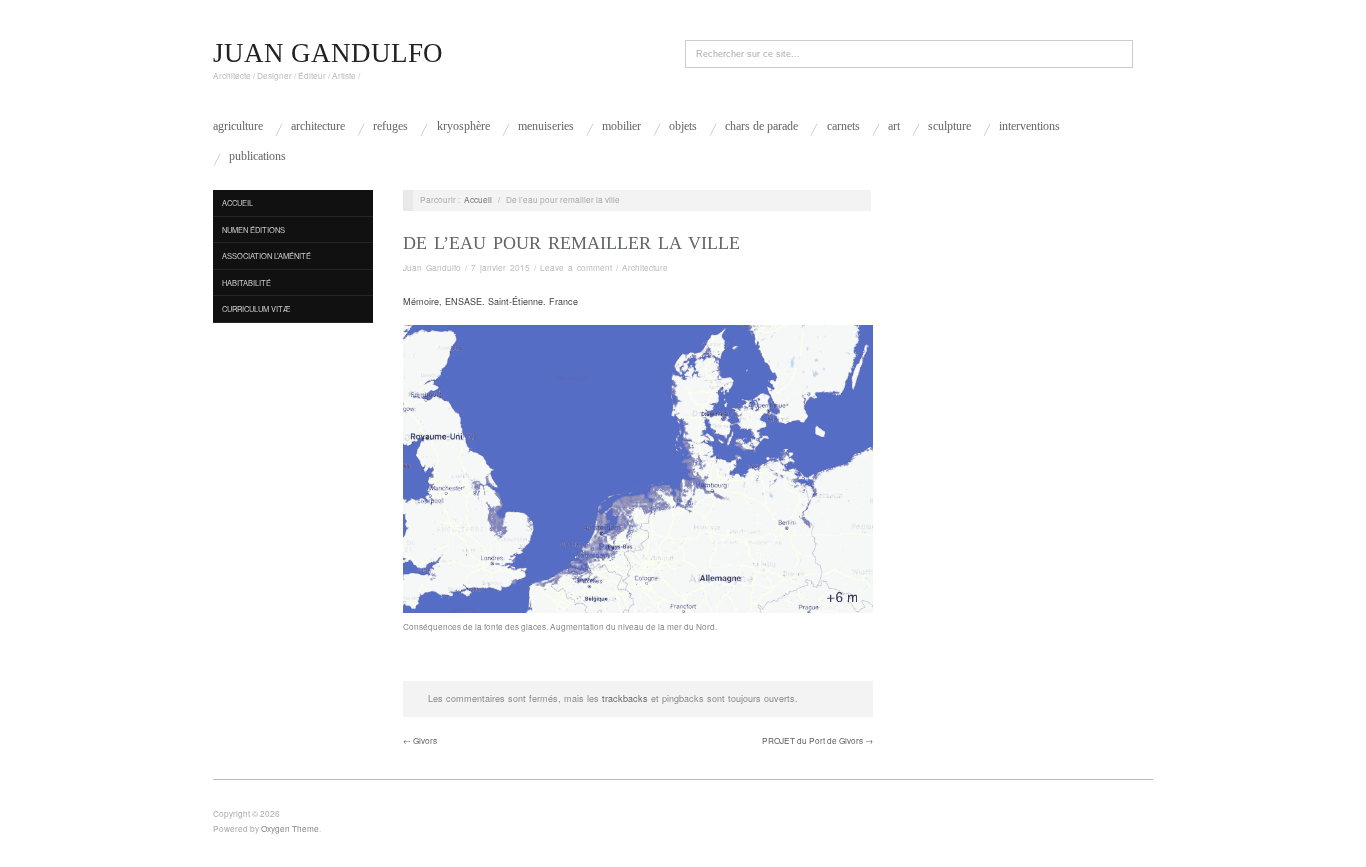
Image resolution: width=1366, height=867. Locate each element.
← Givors (420, 740)
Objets (683, 126)
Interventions (1029, 126)
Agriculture (238, 126)
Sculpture (949, 126)
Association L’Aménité (266, 255)
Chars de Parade (761, 126)
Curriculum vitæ (256, 308)
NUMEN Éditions (253, 229)
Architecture (318, 126)
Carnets (843, 126)
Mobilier (621, 126)
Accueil (237, 202)
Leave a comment (576, 267)
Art (894, 126)
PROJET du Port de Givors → (817, 740)
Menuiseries (546, 126)
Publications (257, 156)
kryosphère (463, 126)
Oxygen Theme (290, 828)
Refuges (390, 126)
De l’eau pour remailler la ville (571, 243)
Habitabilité (246, 282)
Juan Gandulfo (432, 267)
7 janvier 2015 (500, 267)
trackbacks (625, 698)
